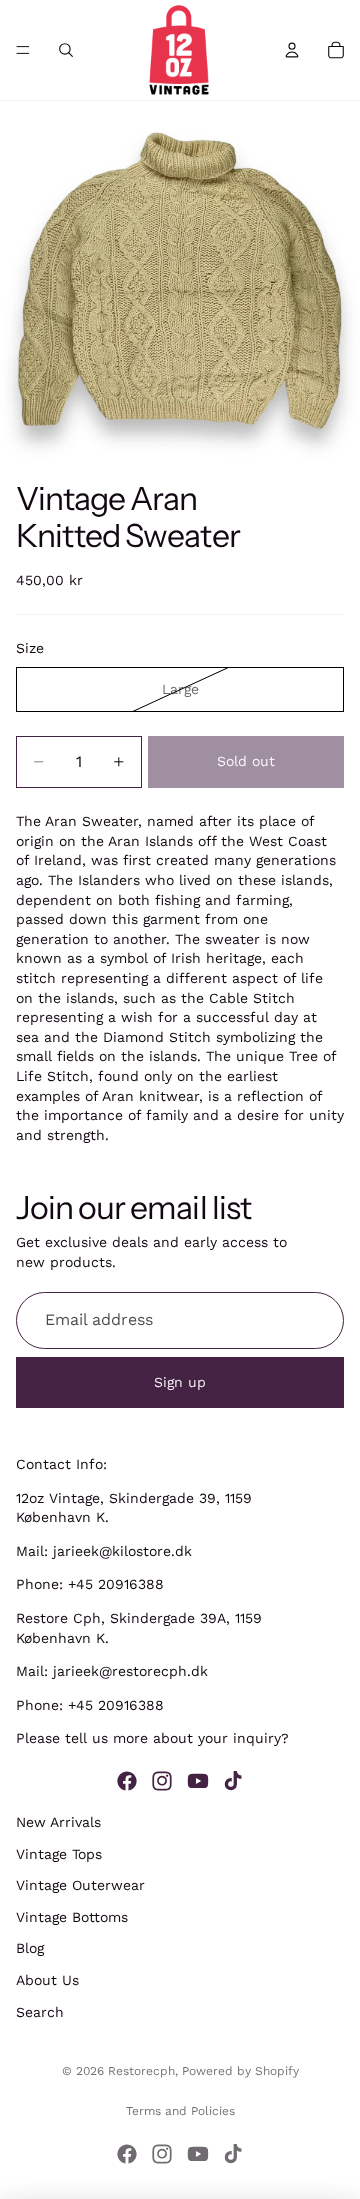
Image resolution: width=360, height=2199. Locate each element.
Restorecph (141, 2071)
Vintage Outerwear (80, 1885)
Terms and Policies (180, 2111)
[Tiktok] (233, 1781)
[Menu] (23, 50)
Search (40, 2011)
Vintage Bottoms (72, 1916)
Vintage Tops (59, 1853)
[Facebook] (127, 1781)
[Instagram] (162, 1781)
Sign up (180, 1382)
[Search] (66, 50)
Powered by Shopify (240, 2071)
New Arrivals (58, 1822)
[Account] (292, 50)
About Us (47, 1980)
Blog (30, 1948)
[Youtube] (198, 1781)
